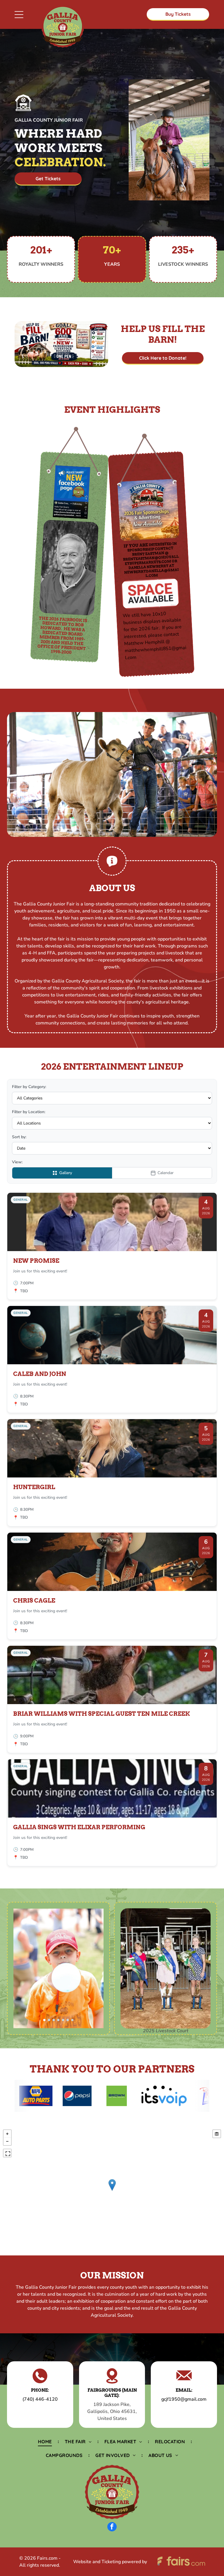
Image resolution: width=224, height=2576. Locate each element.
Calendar (166, 1173)
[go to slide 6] (68, 2020)
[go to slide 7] (72, 2020)
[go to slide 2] (49, 2020)
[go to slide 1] (44, 2020)
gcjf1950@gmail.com (184, 2399)
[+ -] (112, 2191)
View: (17, 1162)
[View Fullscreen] (7, 2153)
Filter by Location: (29, 1112)
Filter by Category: (29, 1087)
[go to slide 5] (63, 2020)
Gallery (66, 1173)
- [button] (7, 2141)
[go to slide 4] (58, 2020)
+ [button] (7, 2134)
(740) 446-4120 (40, 2399)
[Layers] (217, 2134)
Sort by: (19, 1137)
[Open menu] (19, 15)
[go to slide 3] (54, 2020)
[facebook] (112, 2527)
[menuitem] (45, 2442)
